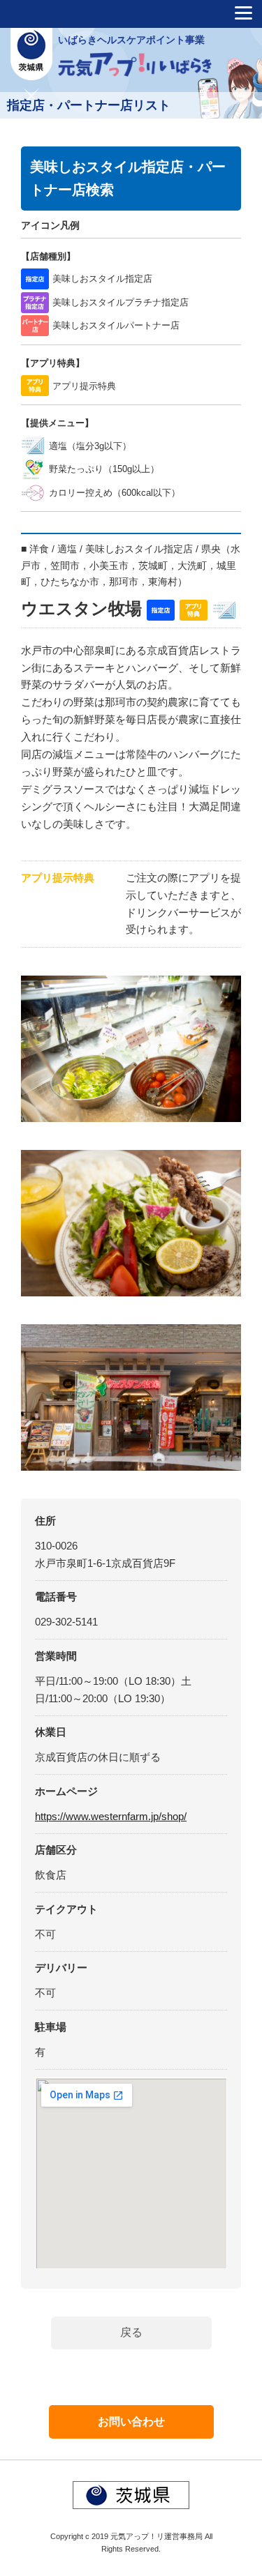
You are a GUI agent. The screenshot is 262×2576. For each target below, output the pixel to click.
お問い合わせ (131, 2422)
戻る (131, 2332)
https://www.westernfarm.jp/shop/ (111, 1816)
